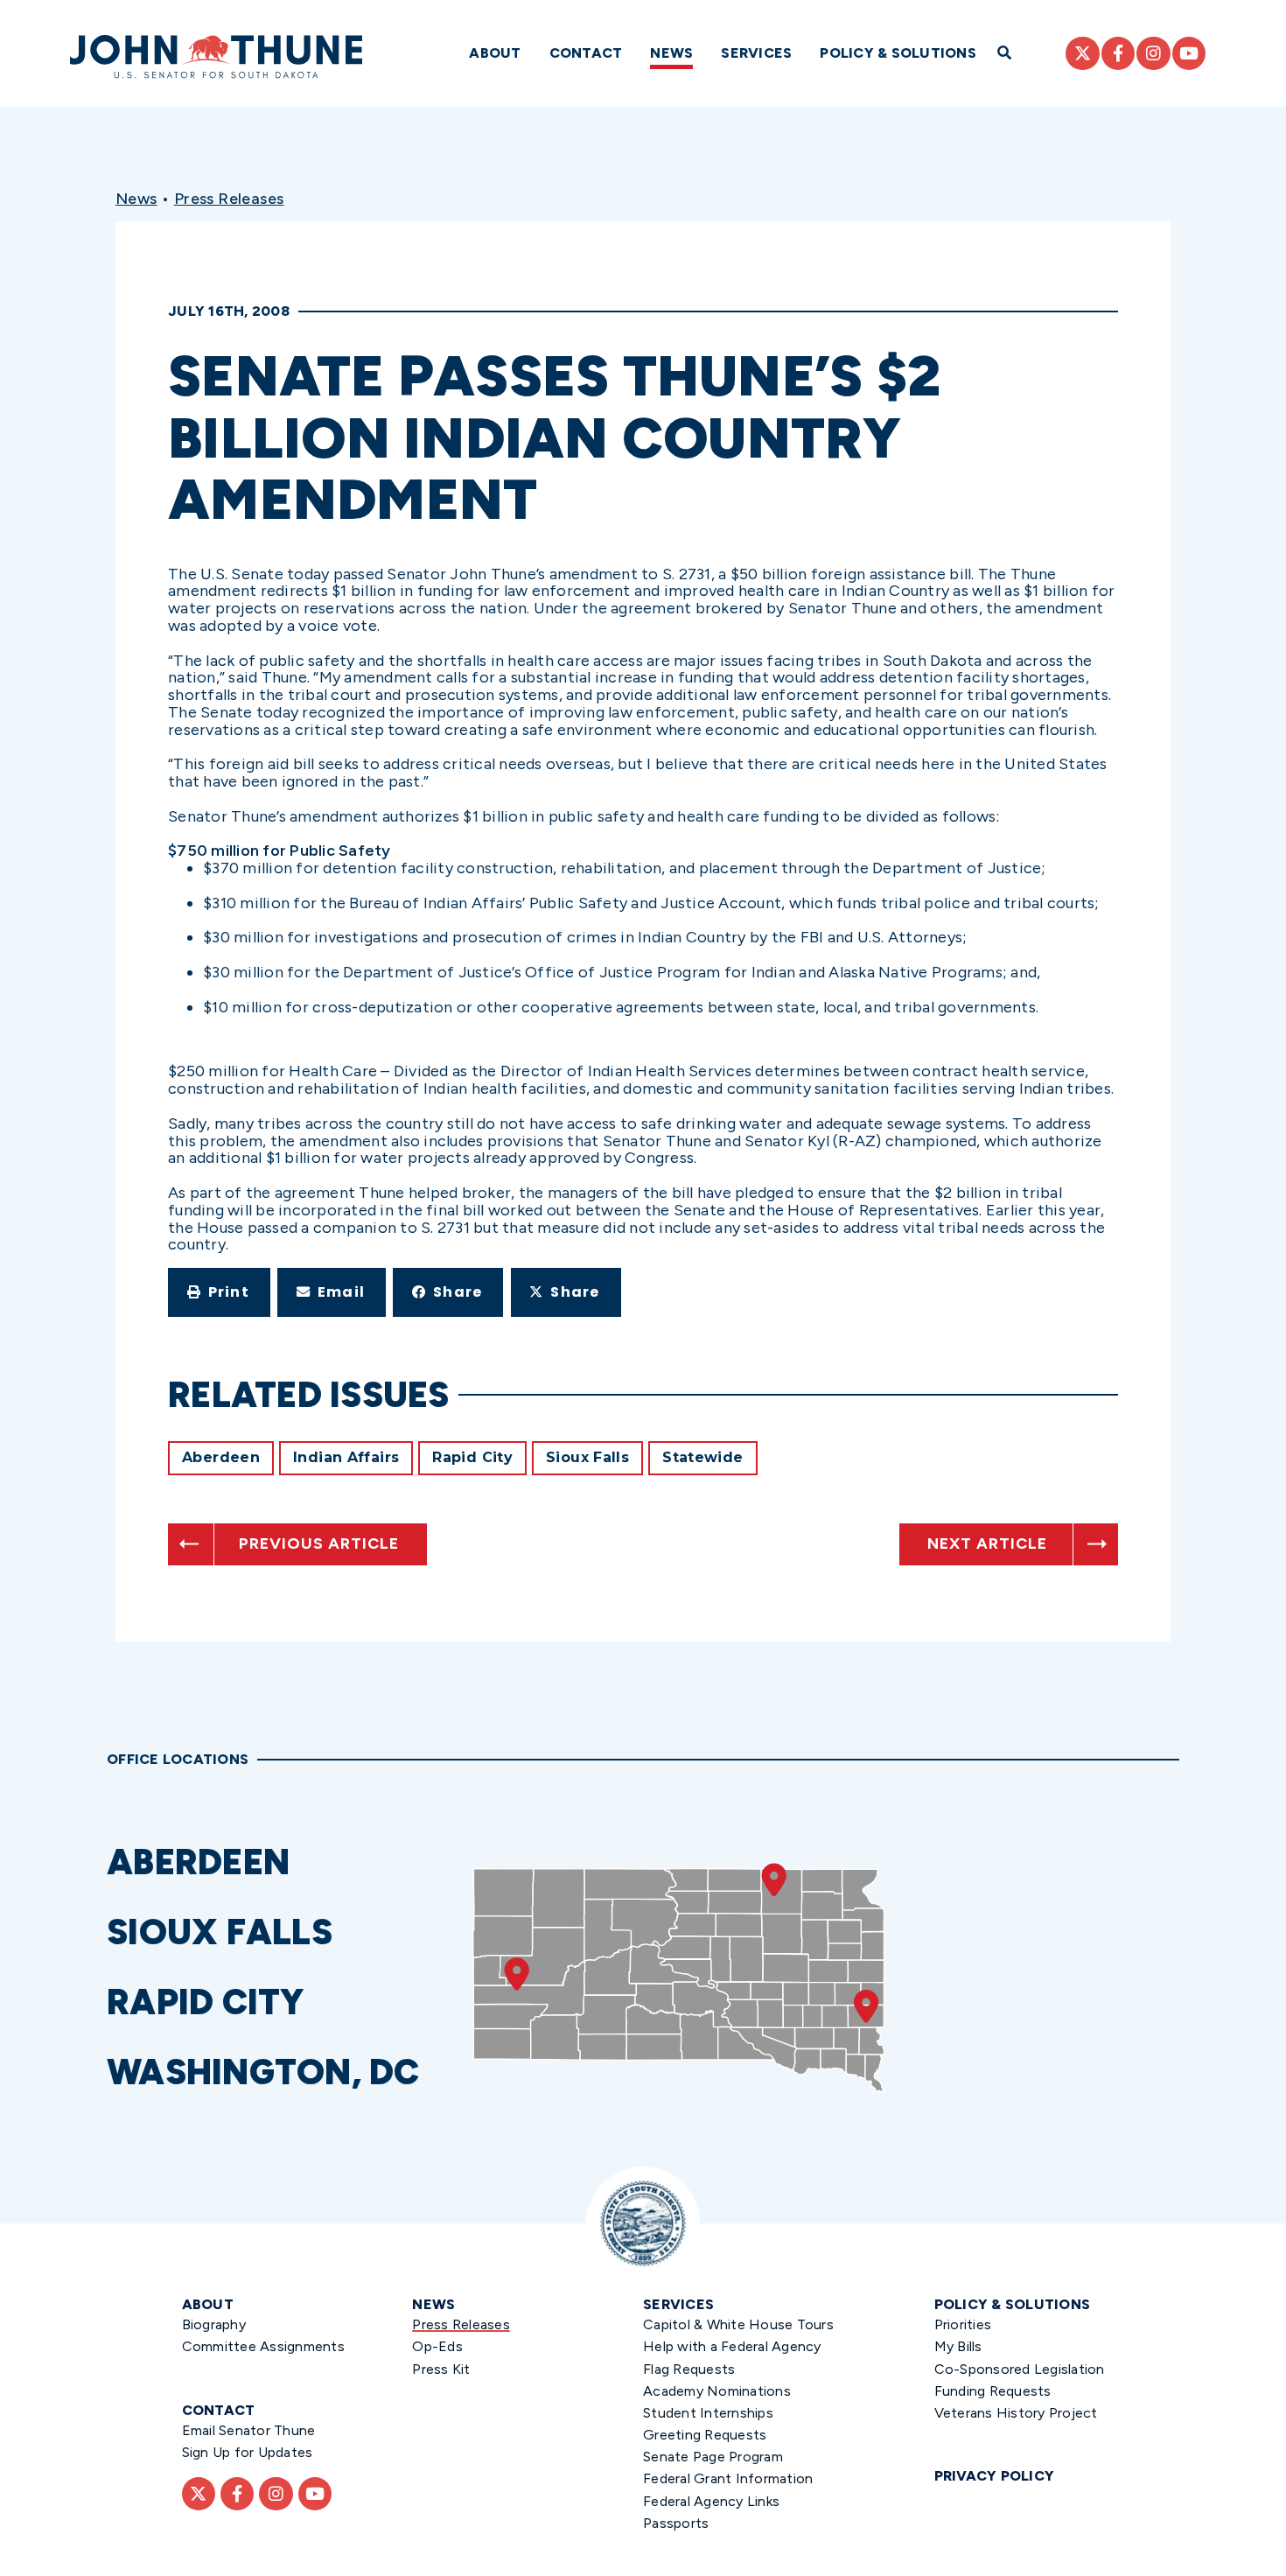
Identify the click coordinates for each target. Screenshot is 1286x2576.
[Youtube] (1189, 53)
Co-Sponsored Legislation (1020, 2369)
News (671, 53)
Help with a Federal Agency (732, 2346)
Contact (586, 53)
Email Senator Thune (249, 2430)
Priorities (963, 2324)
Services (756, 53)
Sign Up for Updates (248, 2452)
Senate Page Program (713, 2457)
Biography (214, 2324)
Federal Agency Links (711, 2501)
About (495, 53)
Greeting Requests (705, 2435)
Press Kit (441, 2369)
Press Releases (229, 199)
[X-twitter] (1082, 53)
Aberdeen (221, 1457)
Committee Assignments (263, 2346)
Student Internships (708, 2413)
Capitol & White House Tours (738, 2324)
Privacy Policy (995, 2476)
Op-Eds (437, 2346)
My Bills (958, 2346)
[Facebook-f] (1118, 53)
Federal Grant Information (728, 2478)
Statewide (702, 1457)
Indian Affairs (346, 1457)
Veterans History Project (1016, 2413)
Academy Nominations (717, 2391)
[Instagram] (1153, 53)
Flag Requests (689, 2369)
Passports (676, 2523)
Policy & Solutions (898, 53)
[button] (219, 1292)
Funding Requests (993, 2391)
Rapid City (472, 1457)
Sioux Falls (587, 1457)
